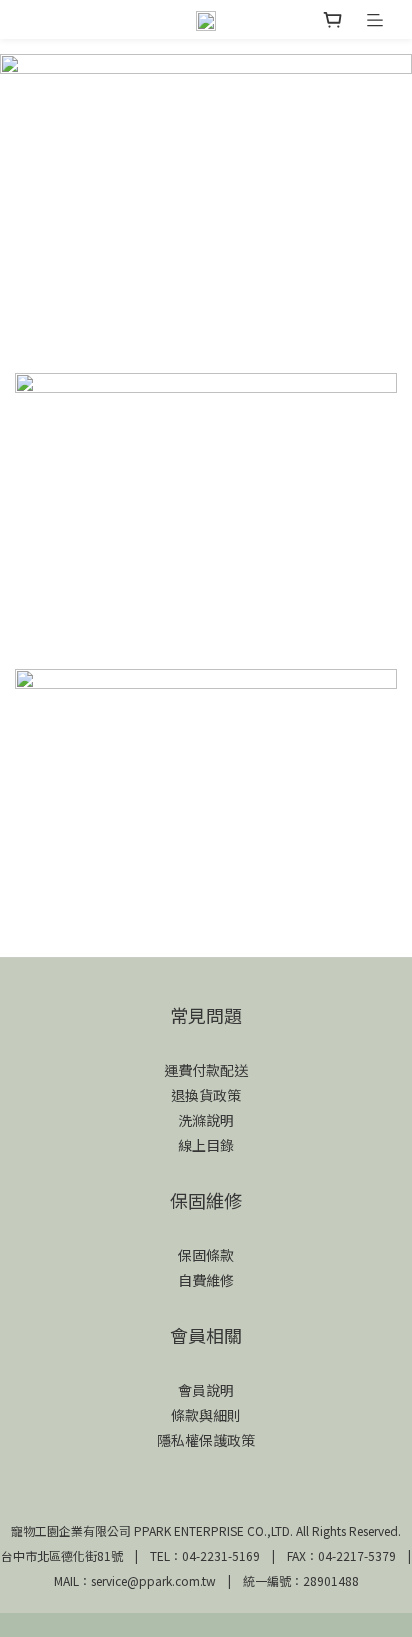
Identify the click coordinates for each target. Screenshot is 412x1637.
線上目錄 (206, 1145)
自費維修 (206, 1280)
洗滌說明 (206, 1120)
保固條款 (206, 1255)
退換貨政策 (206, 1095)
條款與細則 (206, 1415)
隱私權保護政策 (206, 1440)
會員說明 (206, 1390)
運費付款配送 (206, 1070)
